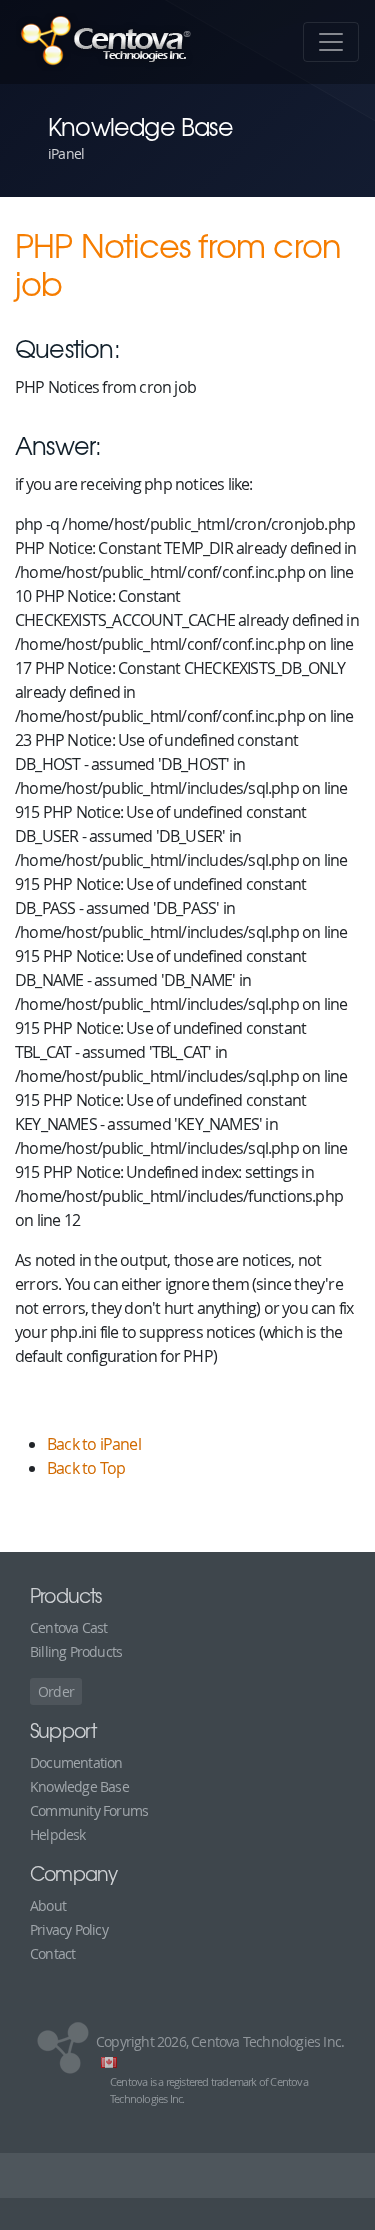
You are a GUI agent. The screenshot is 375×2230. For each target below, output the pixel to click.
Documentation (76, 1762)
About (48, 1905)
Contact (52, 1953)
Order (56, 1691)
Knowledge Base (79, 1786)
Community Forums (89, 1810)
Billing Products (76, 1651)
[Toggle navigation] (331, 42)
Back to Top (86, 1468)
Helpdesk (58, 1834)
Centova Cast (68, 1627)
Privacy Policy (69, 1929)
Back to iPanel (94, 1444)
